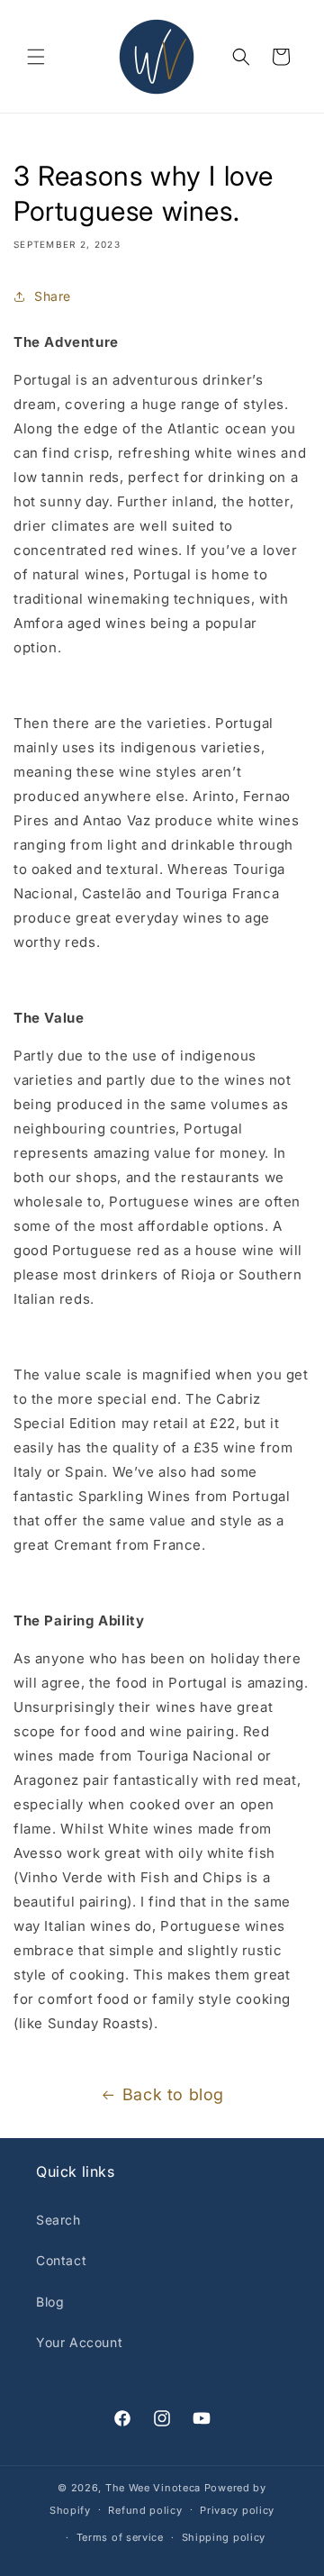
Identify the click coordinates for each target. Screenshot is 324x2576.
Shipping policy (224, 2537)
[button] (36, 57)
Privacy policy (237, 2510)
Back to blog (173, 2094)
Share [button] (53, 296)
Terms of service (120, 2537)
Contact (61, 2260)
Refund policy (145, 2510)
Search (58, 2220)
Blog (50, 2302)
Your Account (79, 2342)
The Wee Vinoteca (153, 2488)
